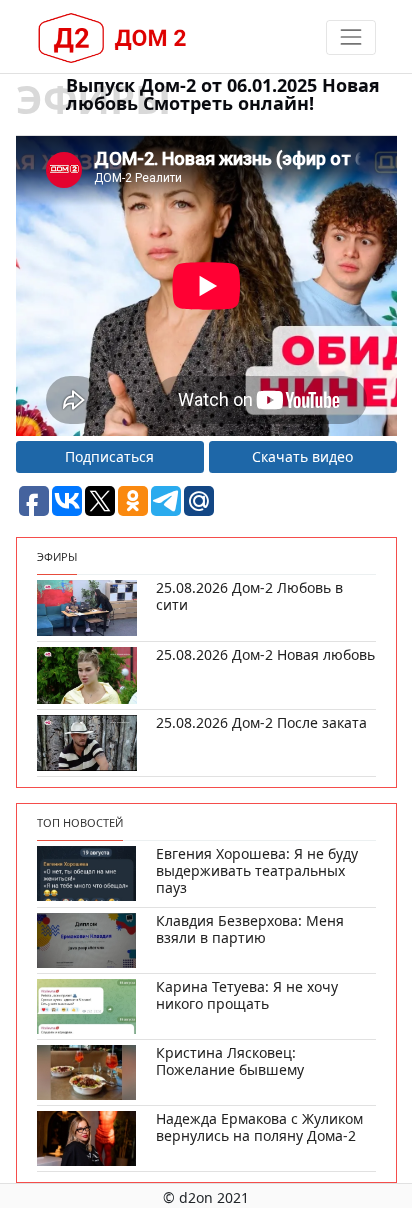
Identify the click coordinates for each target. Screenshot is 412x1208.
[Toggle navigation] (350, 37)
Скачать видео (302, 456)
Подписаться (109, 456)
